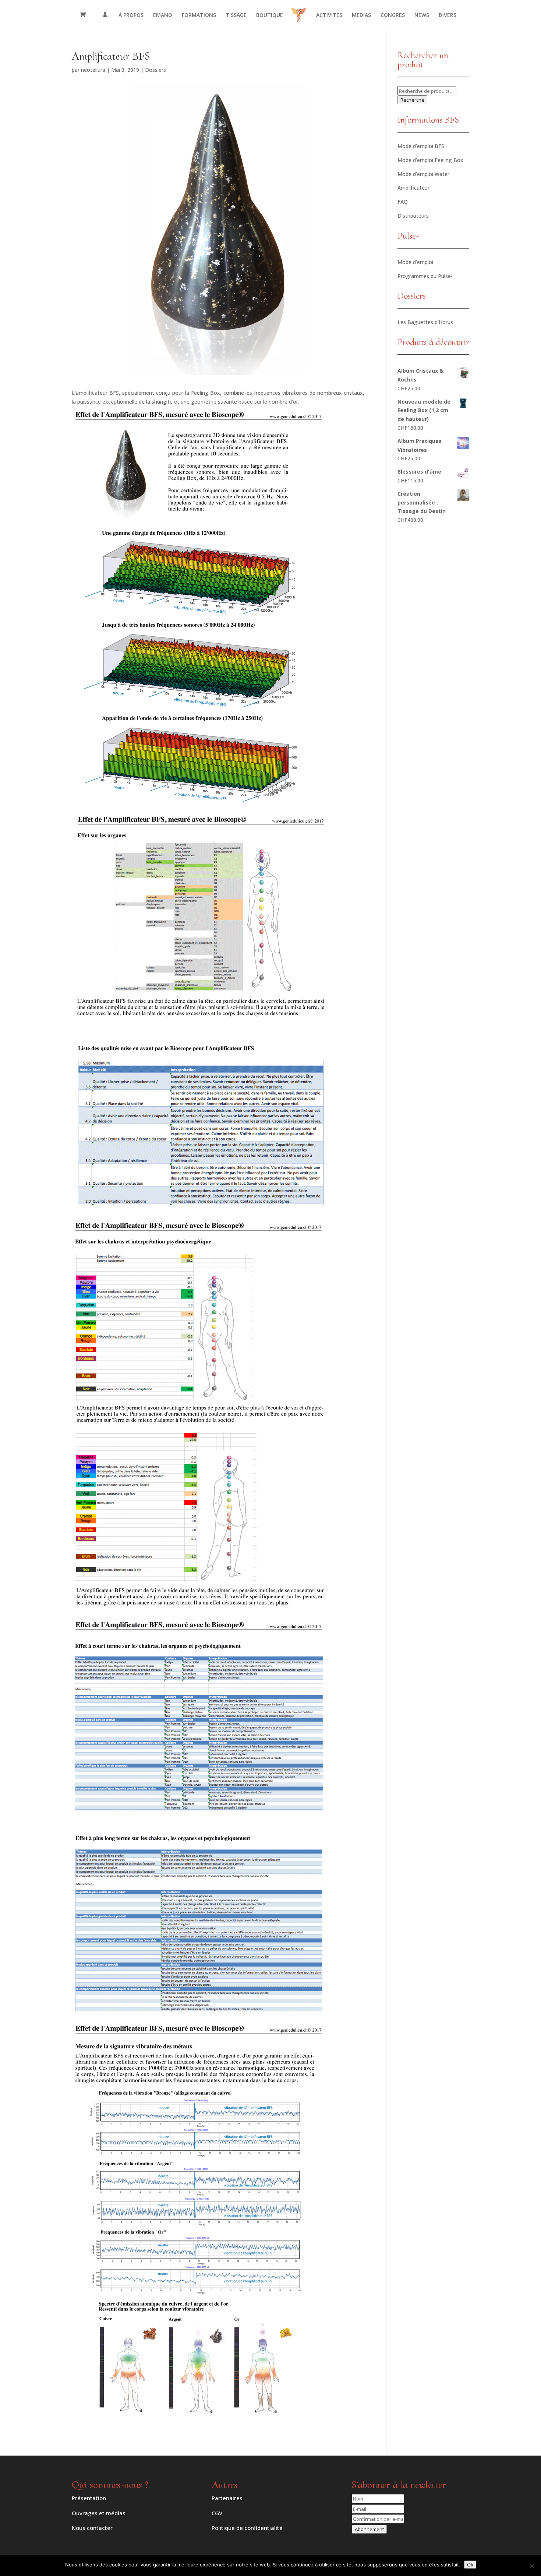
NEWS (422, 15)
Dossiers (155, 70)
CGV (217, 2513)
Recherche (412, 100)
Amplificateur (413, 188)
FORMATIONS (199, 15)
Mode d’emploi (415, 262)
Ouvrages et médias (99, 2513)
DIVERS (448, 15)
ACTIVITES (329, 15)
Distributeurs (413, 216)
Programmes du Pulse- (425, 276)
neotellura (93, 70)
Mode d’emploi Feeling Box (430, 160)
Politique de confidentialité (247, 2528)
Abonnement (369, 2529)
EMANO (163, 15)
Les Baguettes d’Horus (425, 322)
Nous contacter (92, 2528)
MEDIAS (361, 15)
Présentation (89, 2498)
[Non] (532, 2566)
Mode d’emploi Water (423, 174)
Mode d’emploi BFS (421, 146)
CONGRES (393, 15)
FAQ (403, 202)
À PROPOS (131, 15)
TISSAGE (236, 15)
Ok (470, 2565)
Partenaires (227, 2498)
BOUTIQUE (270, 15)
